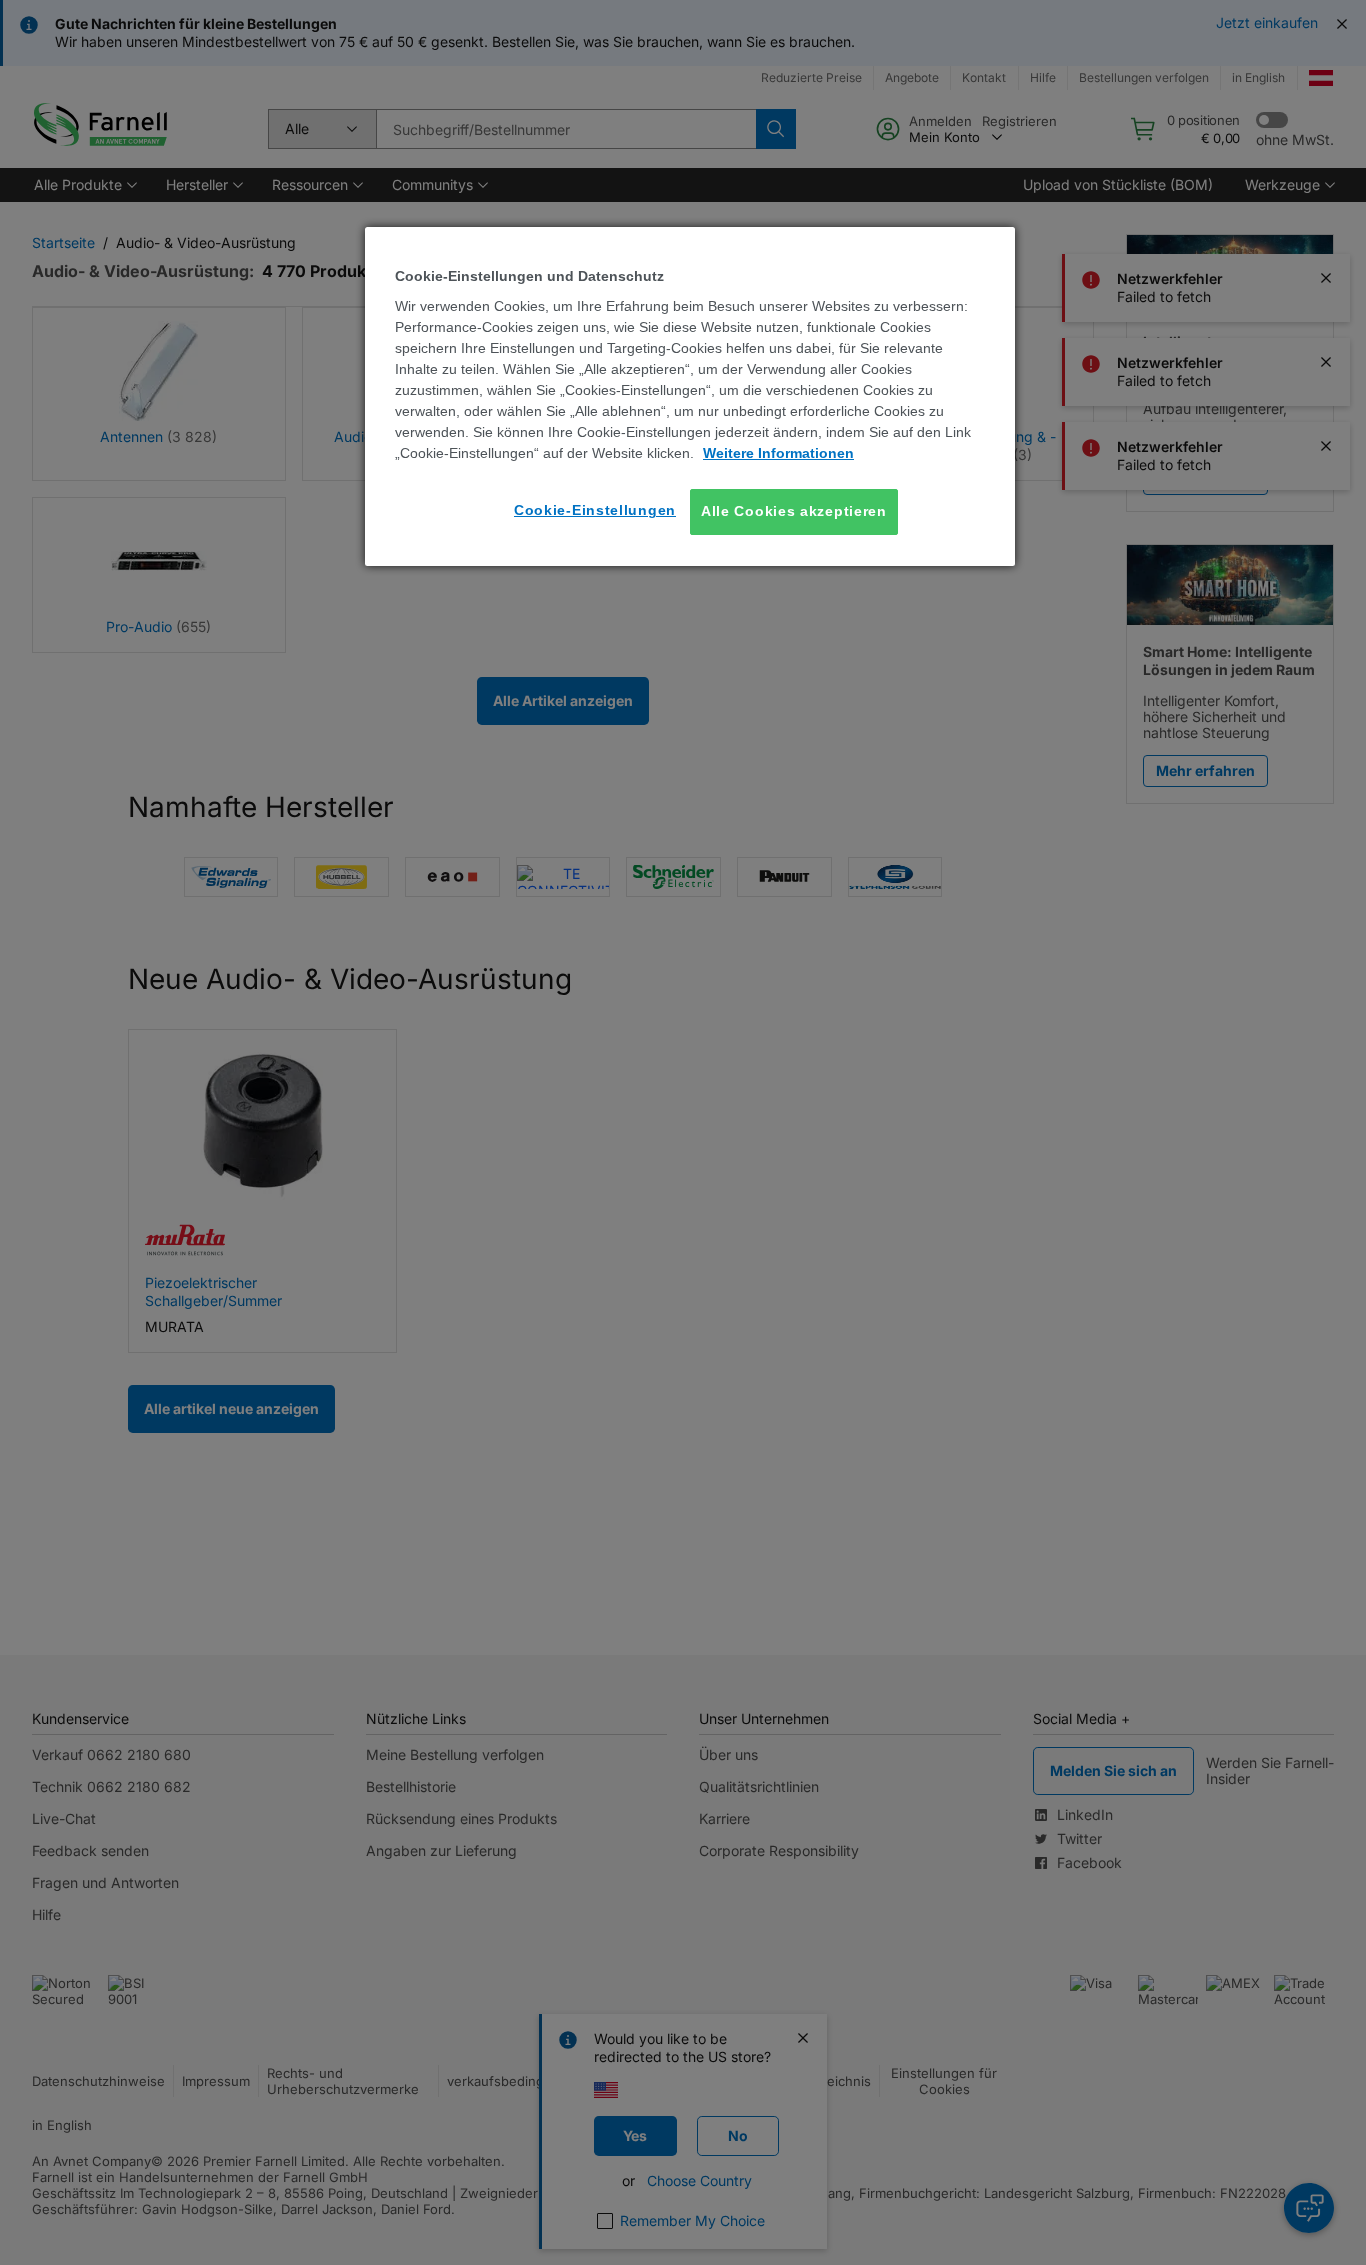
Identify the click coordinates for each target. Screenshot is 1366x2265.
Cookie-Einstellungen (595, 510)
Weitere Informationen (778, 453)
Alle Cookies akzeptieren (794, 511)
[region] (690, 396)
